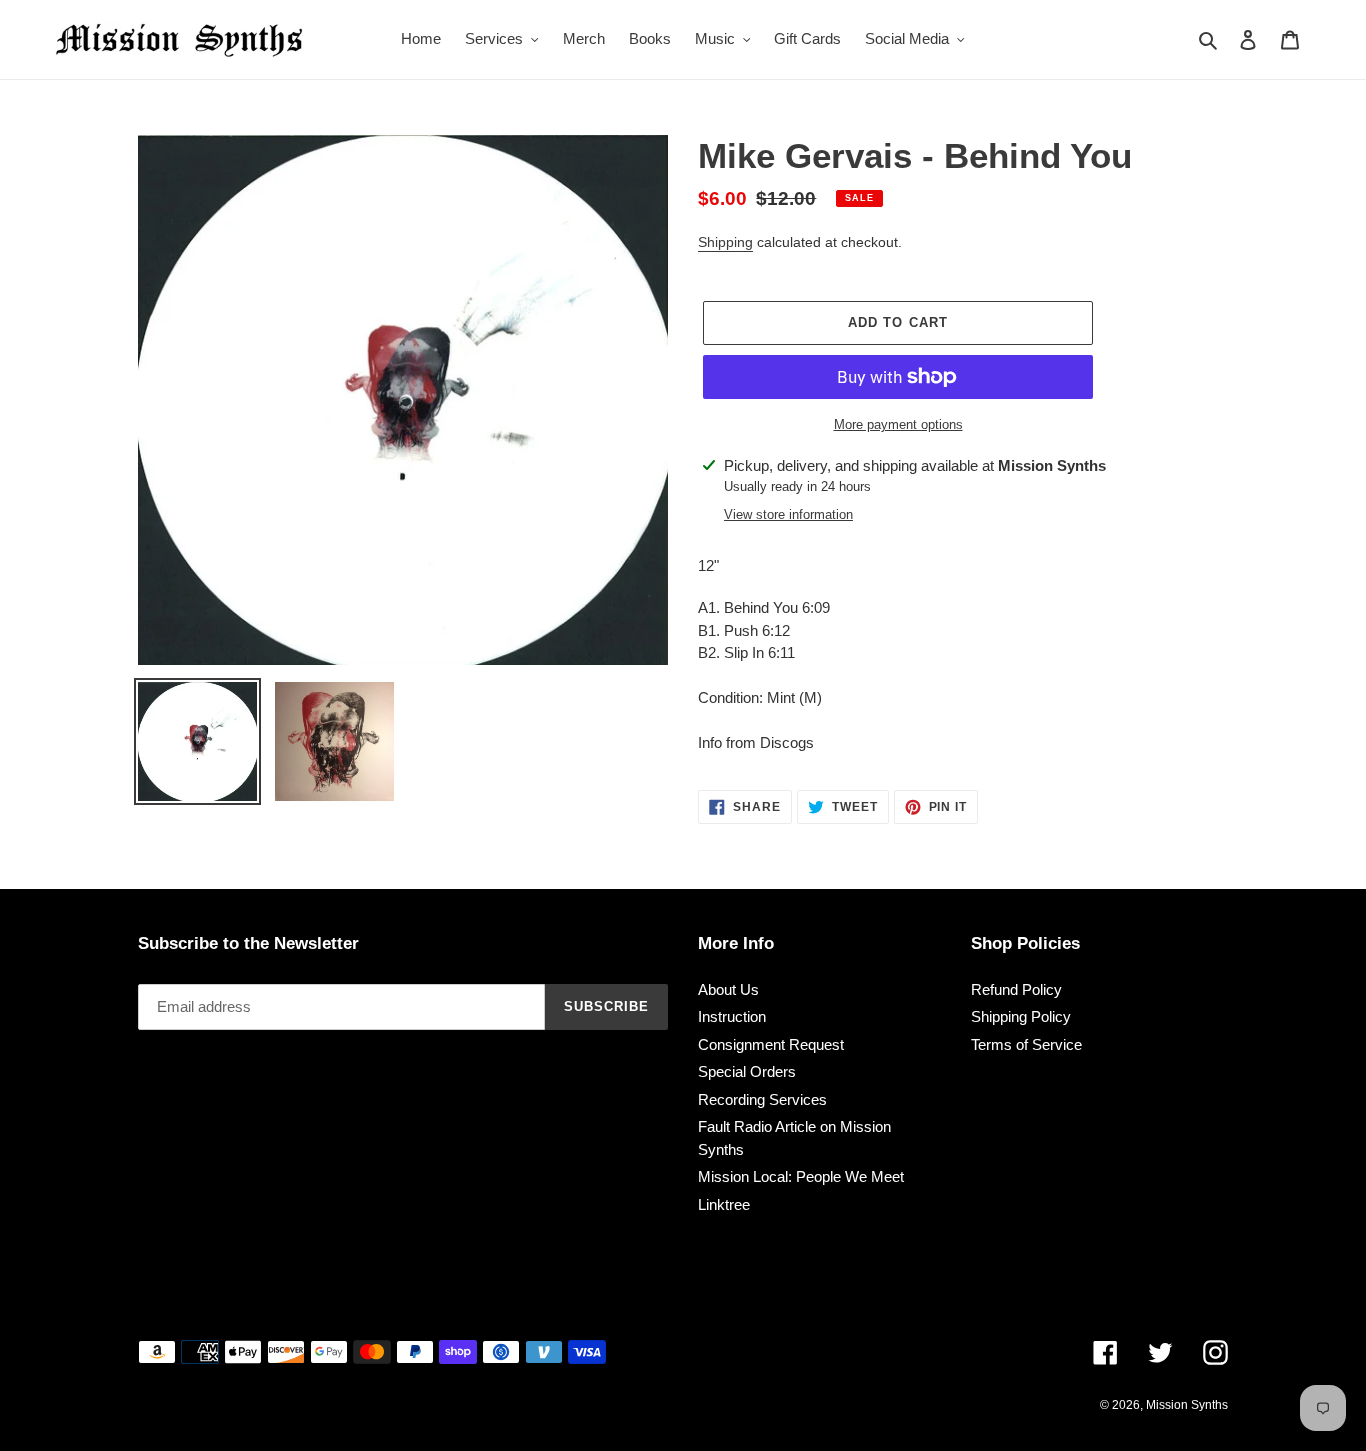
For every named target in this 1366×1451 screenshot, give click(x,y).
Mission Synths (1187, 1405)
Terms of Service (1026, 1044)
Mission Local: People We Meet (801, 1176)
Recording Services (762, 1099)
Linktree (724, 1204)
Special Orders (747, 1071)
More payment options (898, 424)
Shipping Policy (1021, 1016)
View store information (788, 514)
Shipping (725, 242)
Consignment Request (771, 1044)
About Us (728, 989)
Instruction (732, 1016)
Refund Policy (1016, 989)
